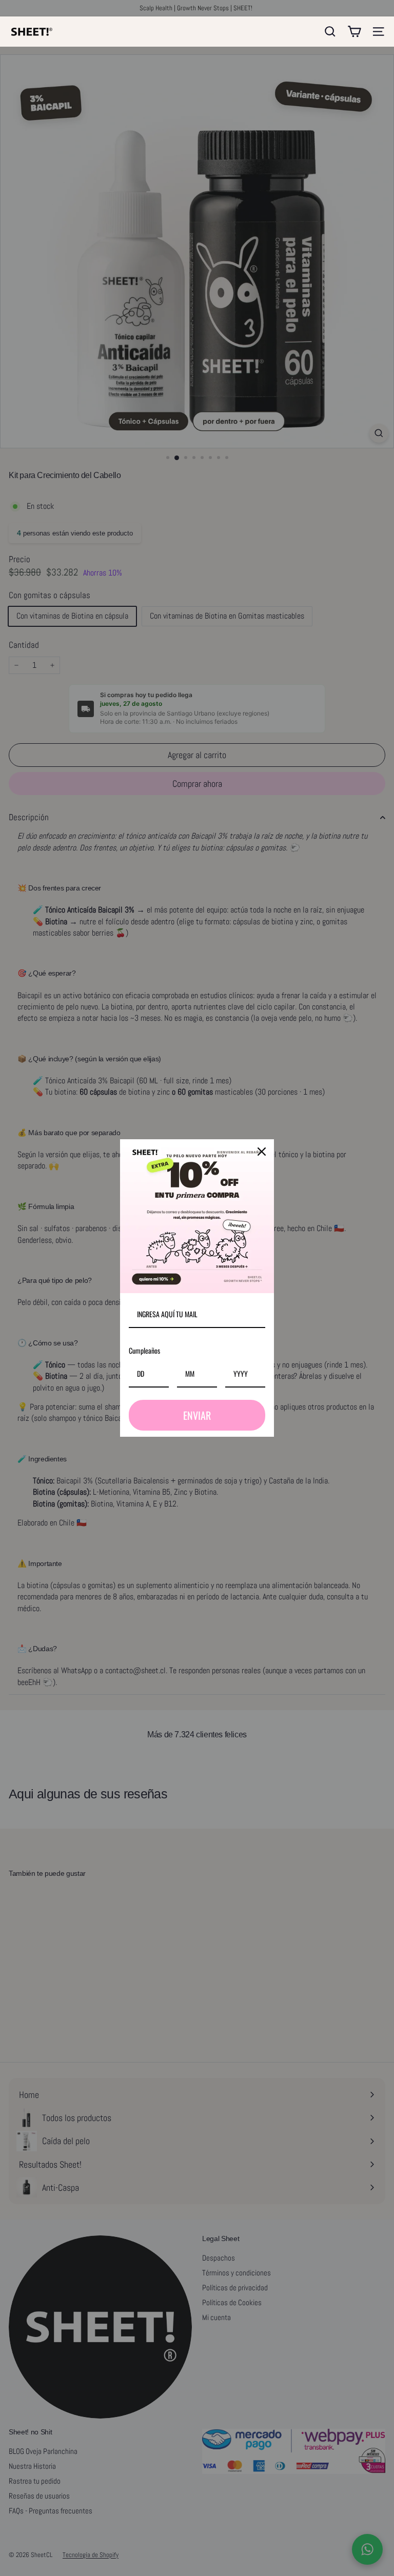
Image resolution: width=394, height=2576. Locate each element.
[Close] (262, 1152)
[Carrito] (354, 32)
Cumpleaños (144, 1350)
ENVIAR (197, 1415)
